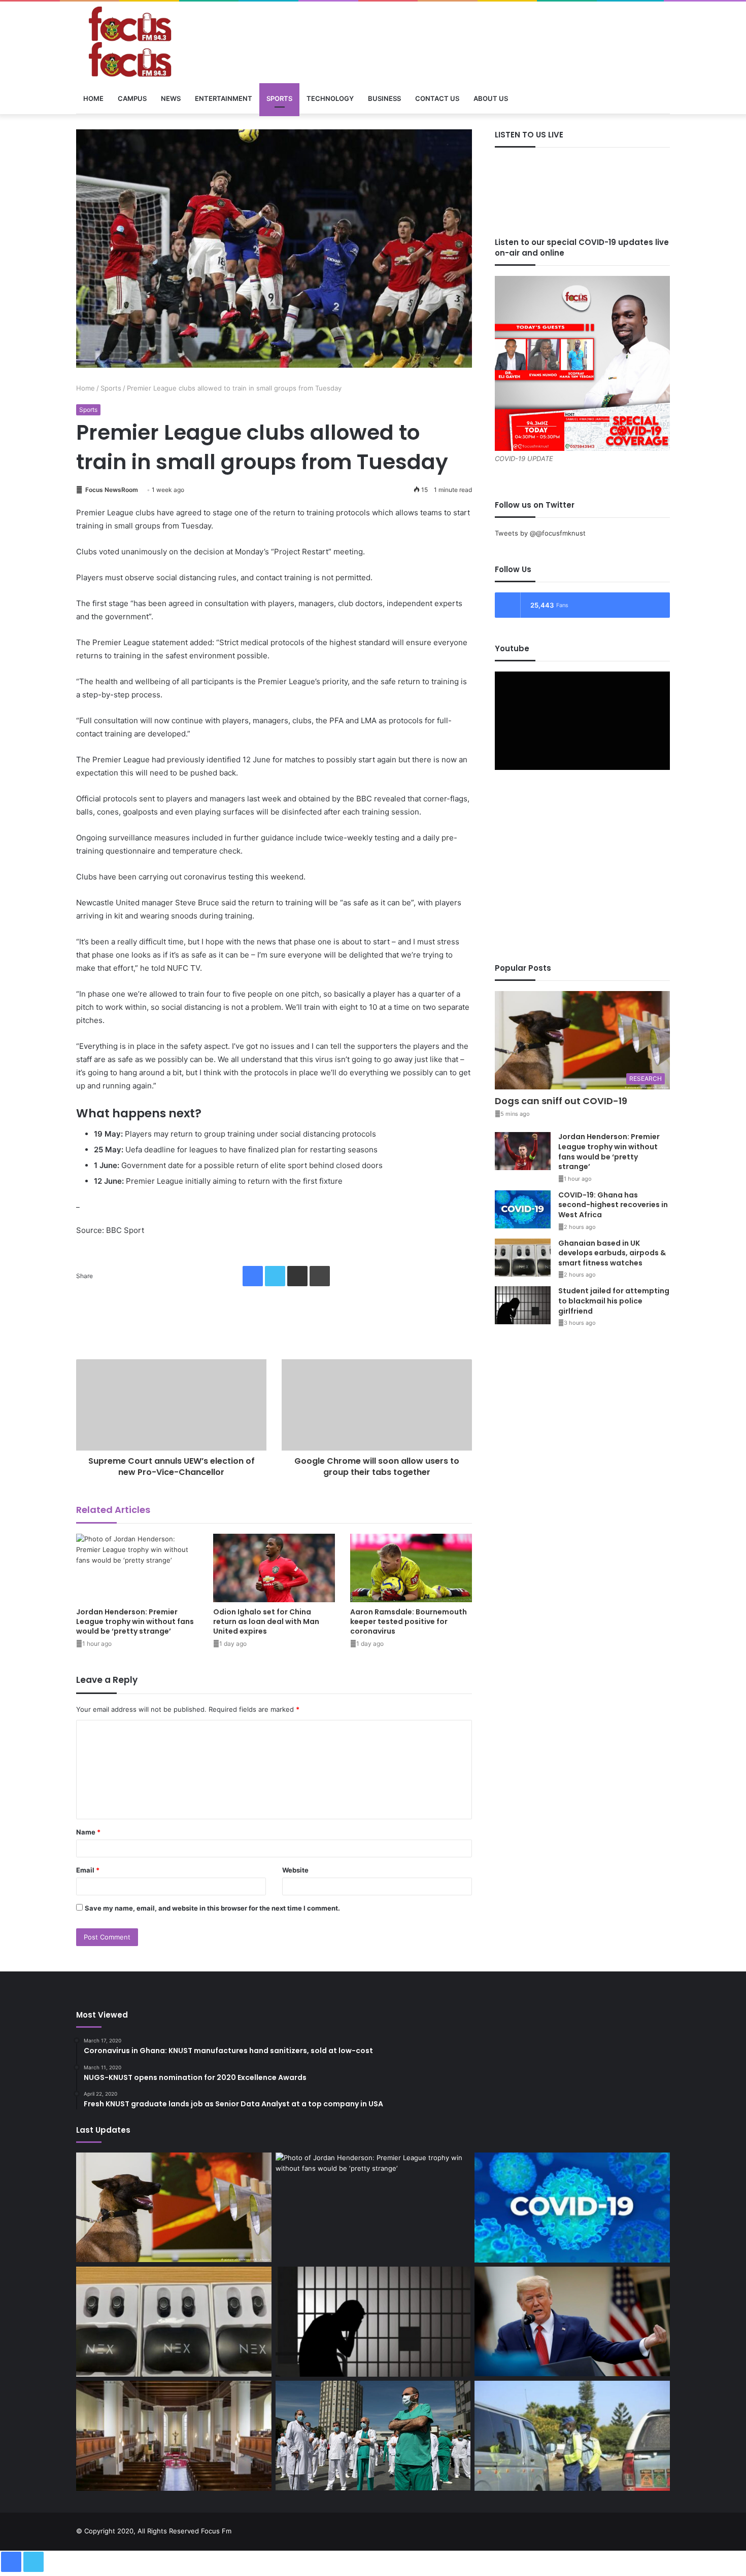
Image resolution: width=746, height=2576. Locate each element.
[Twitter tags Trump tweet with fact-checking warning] (572, 2321)
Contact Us (437, 98)
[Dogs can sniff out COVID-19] (174, 2208)
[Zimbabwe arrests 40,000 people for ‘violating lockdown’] (572, 2436)
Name (88, 1832)
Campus (132, 98)
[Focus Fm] (170, 42)
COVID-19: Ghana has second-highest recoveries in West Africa (613, 1205)
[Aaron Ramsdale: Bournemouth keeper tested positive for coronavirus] (411, 1568)
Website (295, 1870)
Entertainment (224, 98)
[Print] (320, 1276)
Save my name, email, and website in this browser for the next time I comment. (212, 1908)
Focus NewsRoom (111, 490)
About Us (491, 98)
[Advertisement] (274, 1318)
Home (93, 98)
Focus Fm (216, 2531)
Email (88, 1870)
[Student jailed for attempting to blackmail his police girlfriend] (523, 1305)
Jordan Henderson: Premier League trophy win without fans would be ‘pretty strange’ (135, 1621)
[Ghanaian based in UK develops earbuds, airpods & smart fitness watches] (523, 1258)
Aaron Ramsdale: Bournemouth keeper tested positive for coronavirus (409, 1621)
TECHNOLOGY (330, 98)
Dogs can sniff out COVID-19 (561, 1101)
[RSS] (664, 2529)
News (171, 98)
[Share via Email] (297, 1276)
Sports (279, 98)
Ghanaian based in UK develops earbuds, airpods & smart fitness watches (612, 1253)
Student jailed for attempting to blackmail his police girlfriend (614, 1301)
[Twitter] (275, 1276)
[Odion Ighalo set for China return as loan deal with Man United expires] (274, 1568)
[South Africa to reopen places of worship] (174, 2436)
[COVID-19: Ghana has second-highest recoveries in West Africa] (523, 1209)
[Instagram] (652, 2529)
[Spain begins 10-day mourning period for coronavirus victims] (373, 2436)
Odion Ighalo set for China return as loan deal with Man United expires (266, 1621)
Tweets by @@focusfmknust (540, 533)
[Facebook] (253, 1276)
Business (384, 98)
